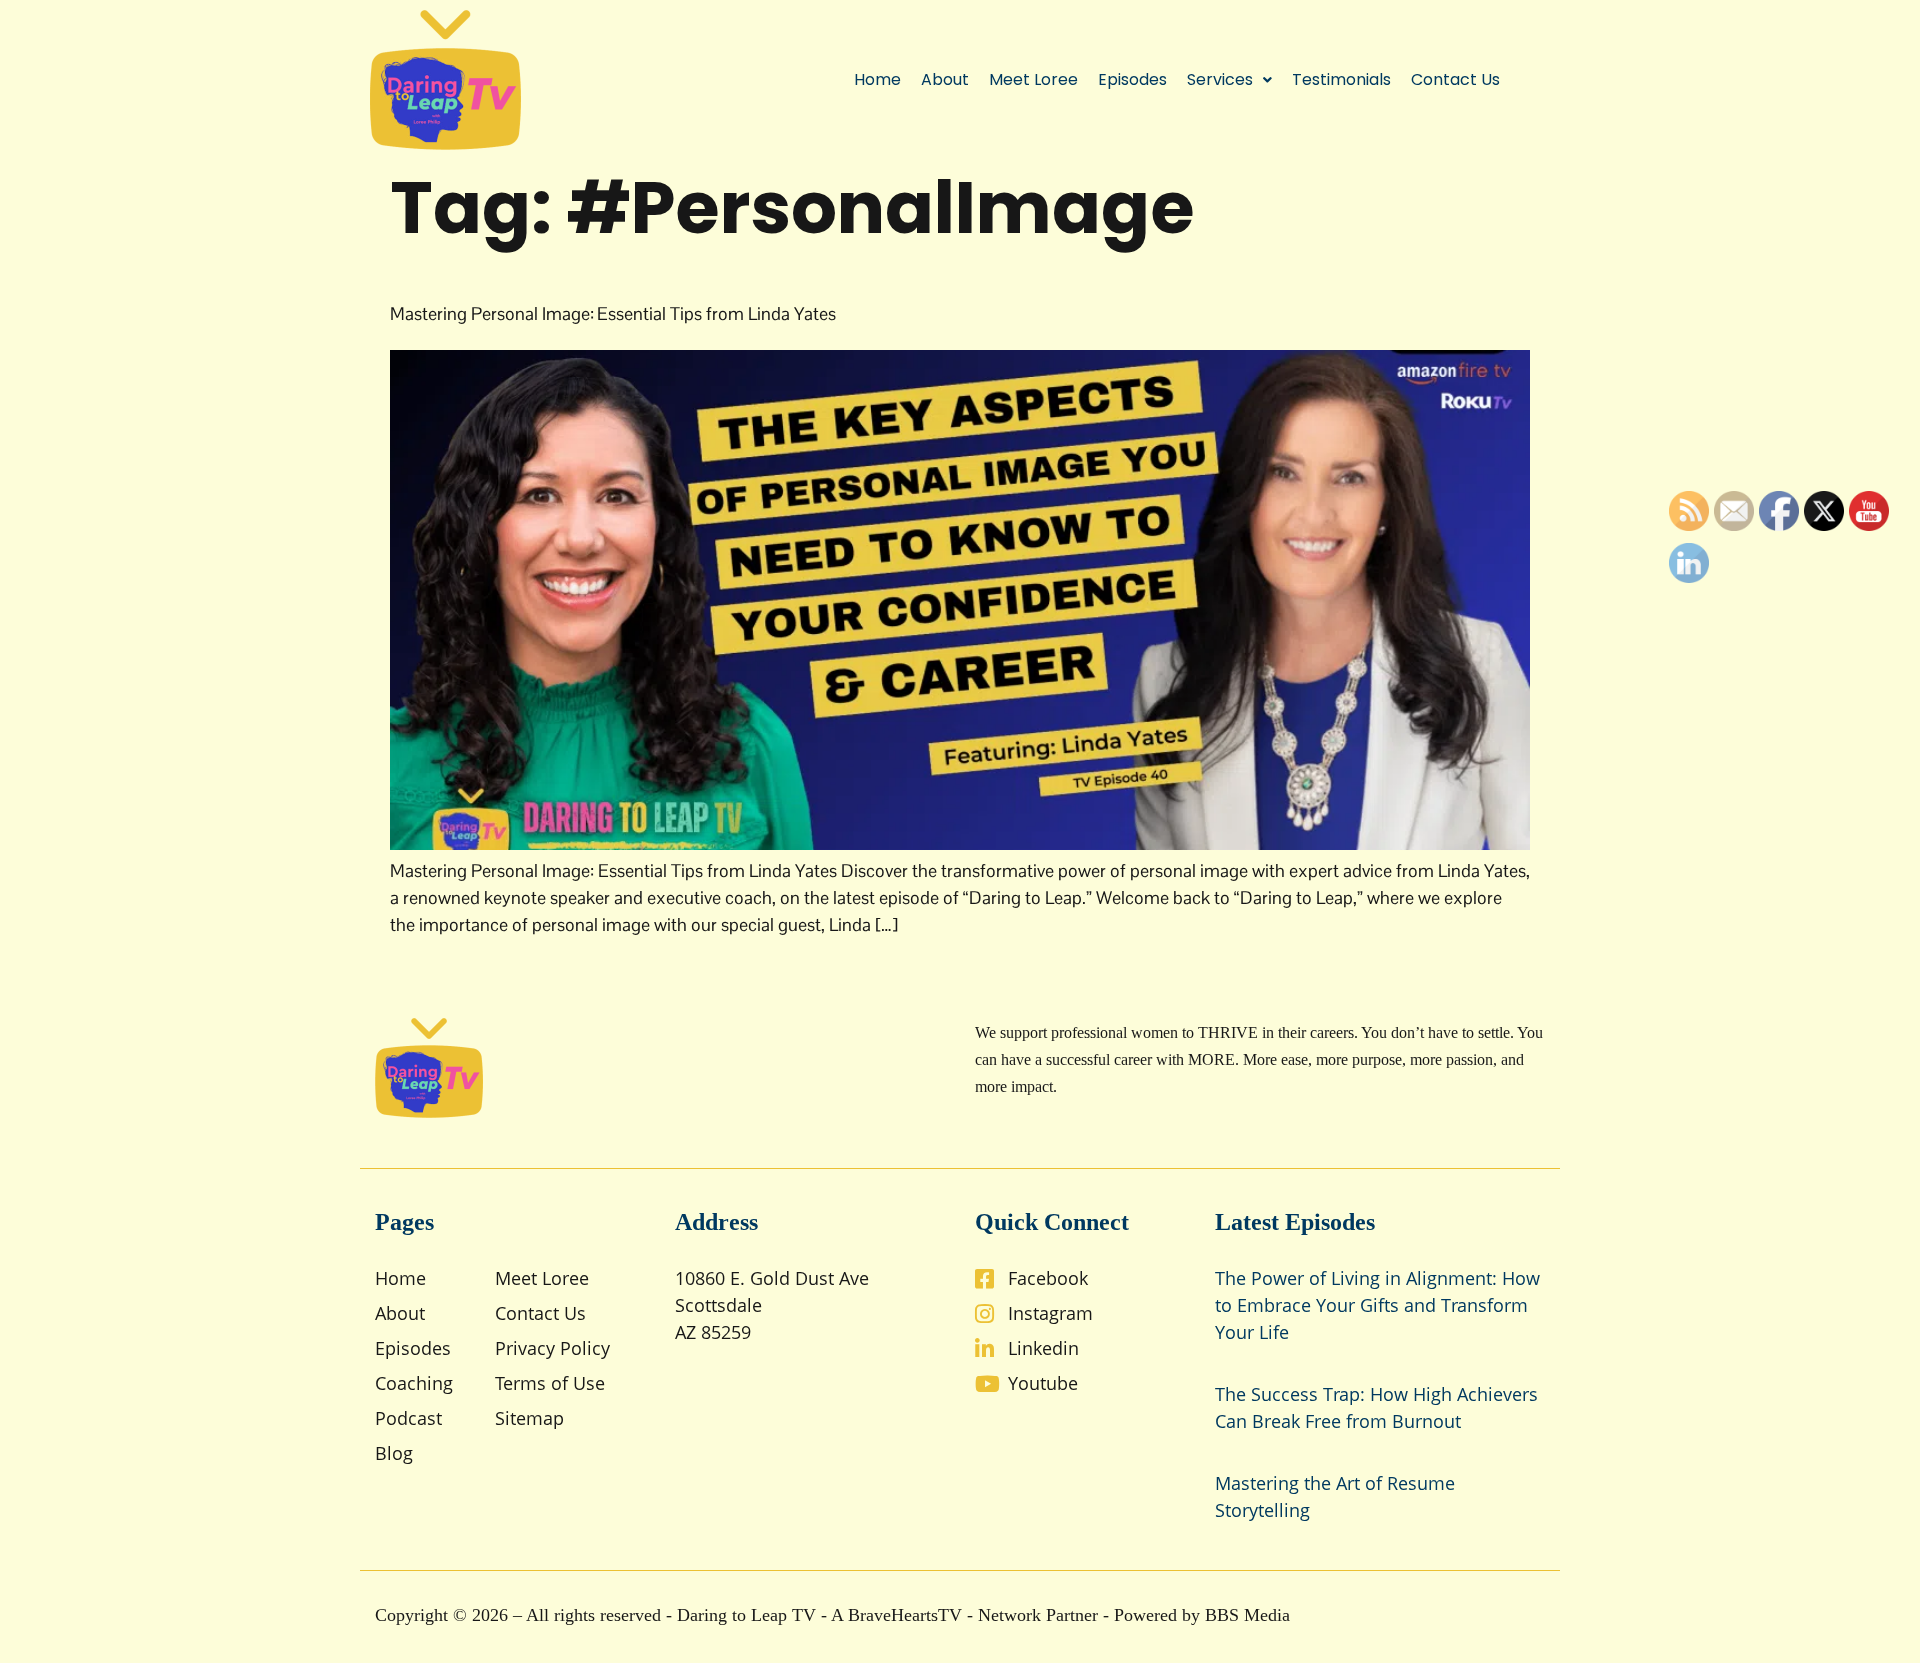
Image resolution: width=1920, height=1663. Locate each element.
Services (1220, 79)
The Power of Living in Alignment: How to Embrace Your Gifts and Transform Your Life (1377, 1305)
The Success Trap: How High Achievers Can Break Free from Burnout (1376, 1407)
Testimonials (1341, 79)
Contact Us (1455, 79)
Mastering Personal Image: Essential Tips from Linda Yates (613, 313)
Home (877, 79)
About (945, 79)
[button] (1229, 80)
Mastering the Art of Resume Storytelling (1335, 1496)
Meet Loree (1033, 79)
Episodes (1132, 79)
